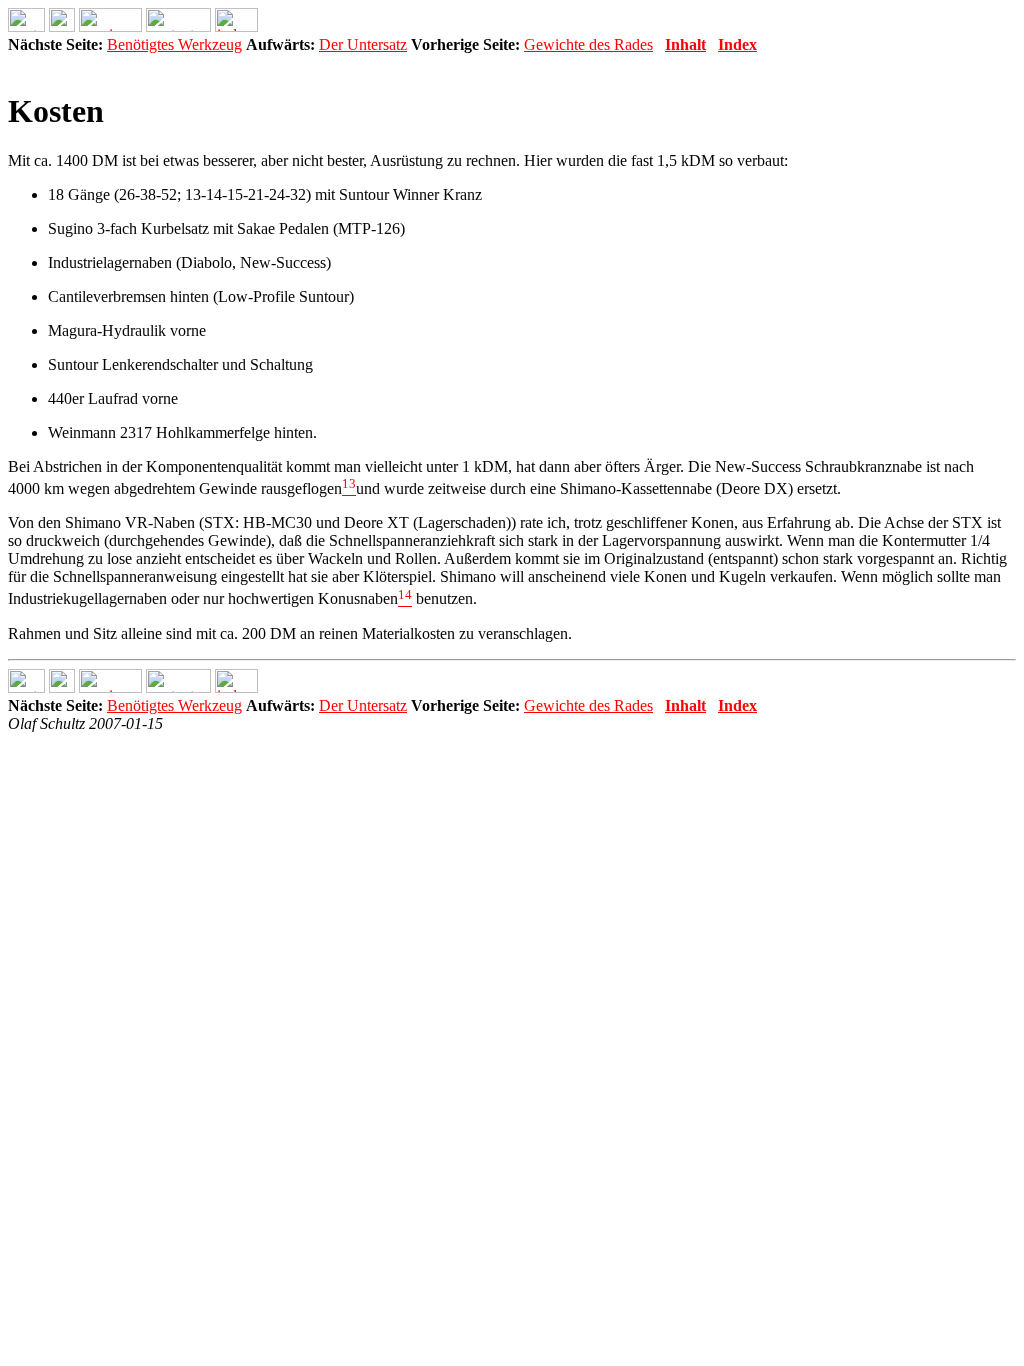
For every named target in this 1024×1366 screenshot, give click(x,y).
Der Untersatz (363, 44)
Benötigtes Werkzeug (174, 44)
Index (737, 44)
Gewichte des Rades (588, 44)
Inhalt (685, 44)
